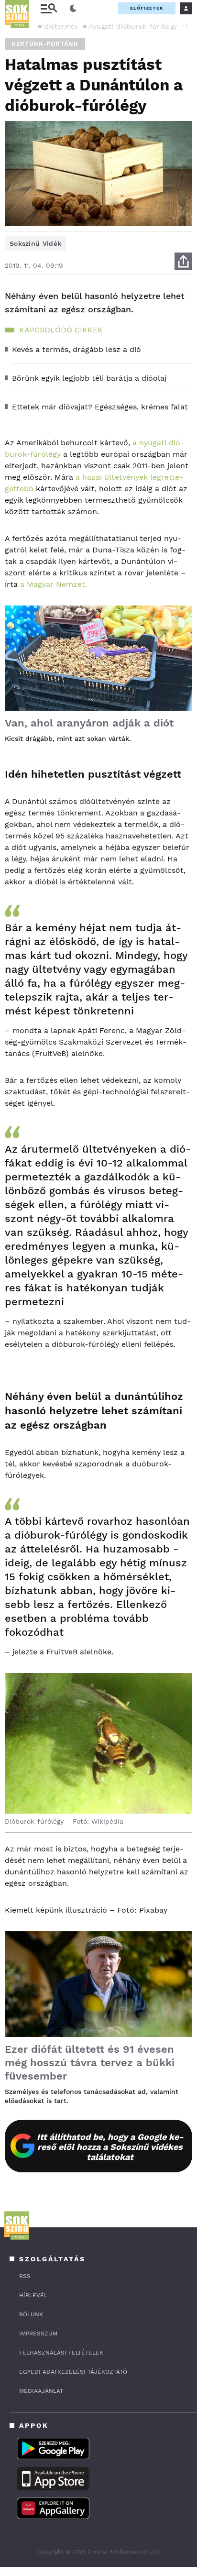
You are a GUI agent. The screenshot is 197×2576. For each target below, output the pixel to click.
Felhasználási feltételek (61, 2353)
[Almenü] (49, 8)
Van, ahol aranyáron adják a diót (89, 723)
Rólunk (31, 2314)
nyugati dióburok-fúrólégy (133, 26)
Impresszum (38, 2334)
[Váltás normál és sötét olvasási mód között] (73, 9)
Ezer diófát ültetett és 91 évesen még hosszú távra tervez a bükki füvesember (90, 2063)
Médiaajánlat (41, 2391)
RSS (25, 2276)
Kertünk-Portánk (45, 44)
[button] (185, 26)
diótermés (61, 26)
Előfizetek (147, 8)
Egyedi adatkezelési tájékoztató (73, 2372)
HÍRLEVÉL (33, 2295)
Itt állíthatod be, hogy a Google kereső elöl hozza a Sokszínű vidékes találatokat (110, 2147)
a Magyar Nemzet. (54, 584)
